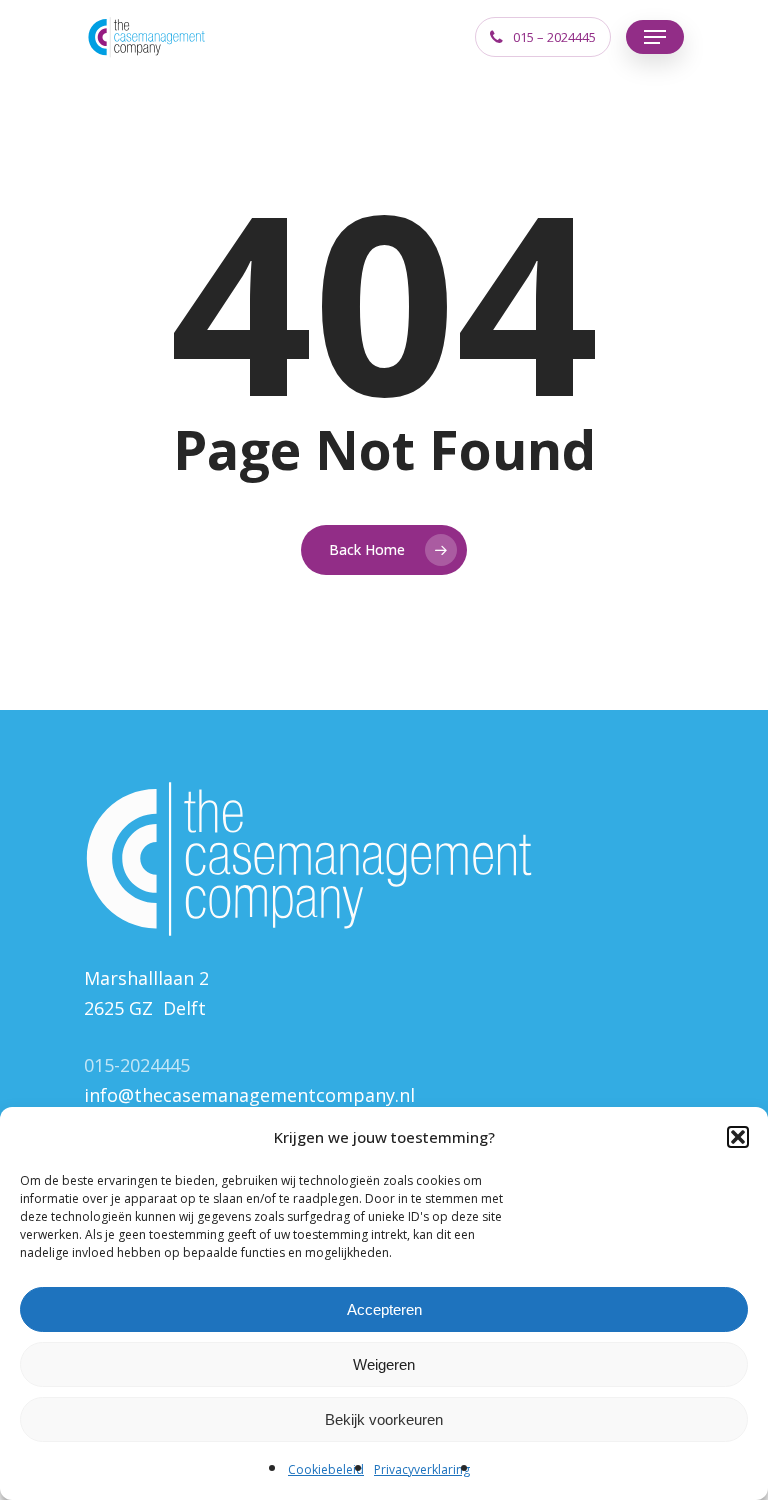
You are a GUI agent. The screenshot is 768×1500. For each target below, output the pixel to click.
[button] (738, 1137)
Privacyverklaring (422, 1469)
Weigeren (384, 1364)
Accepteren (384, 1309)
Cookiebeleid (326, 1469)
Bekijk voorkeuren (384, 1419)
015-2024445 (137, 1065)
